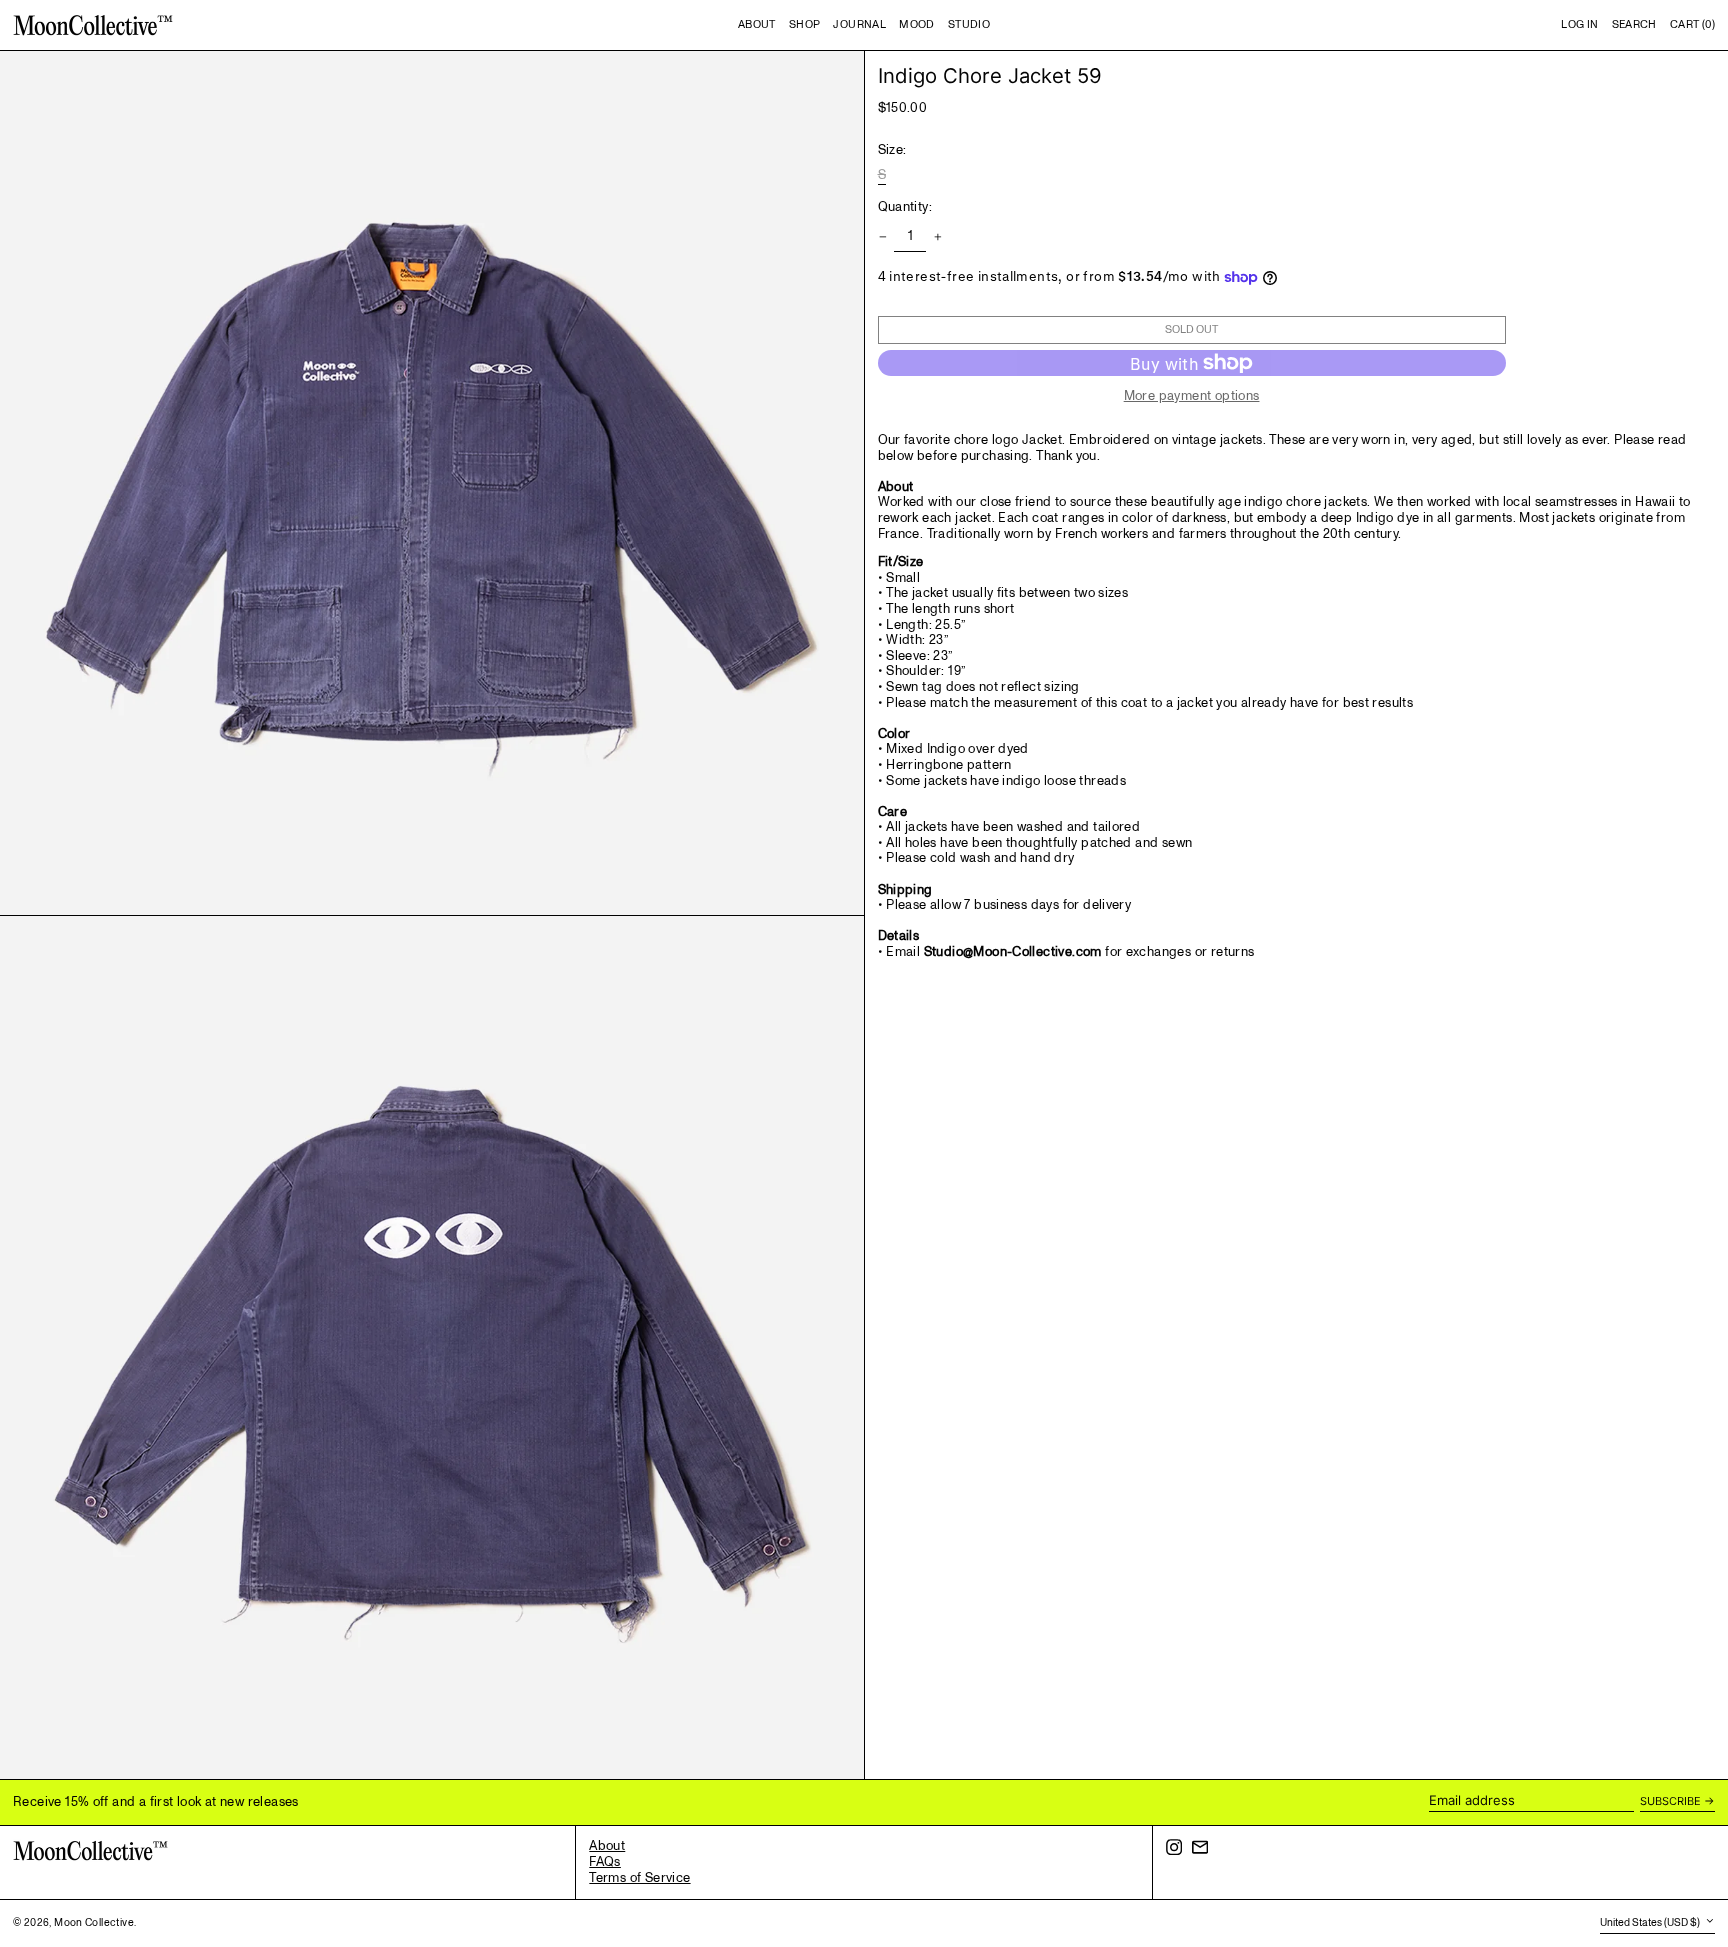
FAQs (605, 1862)
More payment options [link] (1192, 397)
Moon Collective (94, 1923)
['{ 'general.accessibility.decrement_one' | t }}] (882, 237)
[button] (1634, 25)
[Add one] (937, 237)
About (607, 1846)
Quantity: (905, 208)
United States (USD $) (1651, 1923)
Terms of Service (639, 1878)
